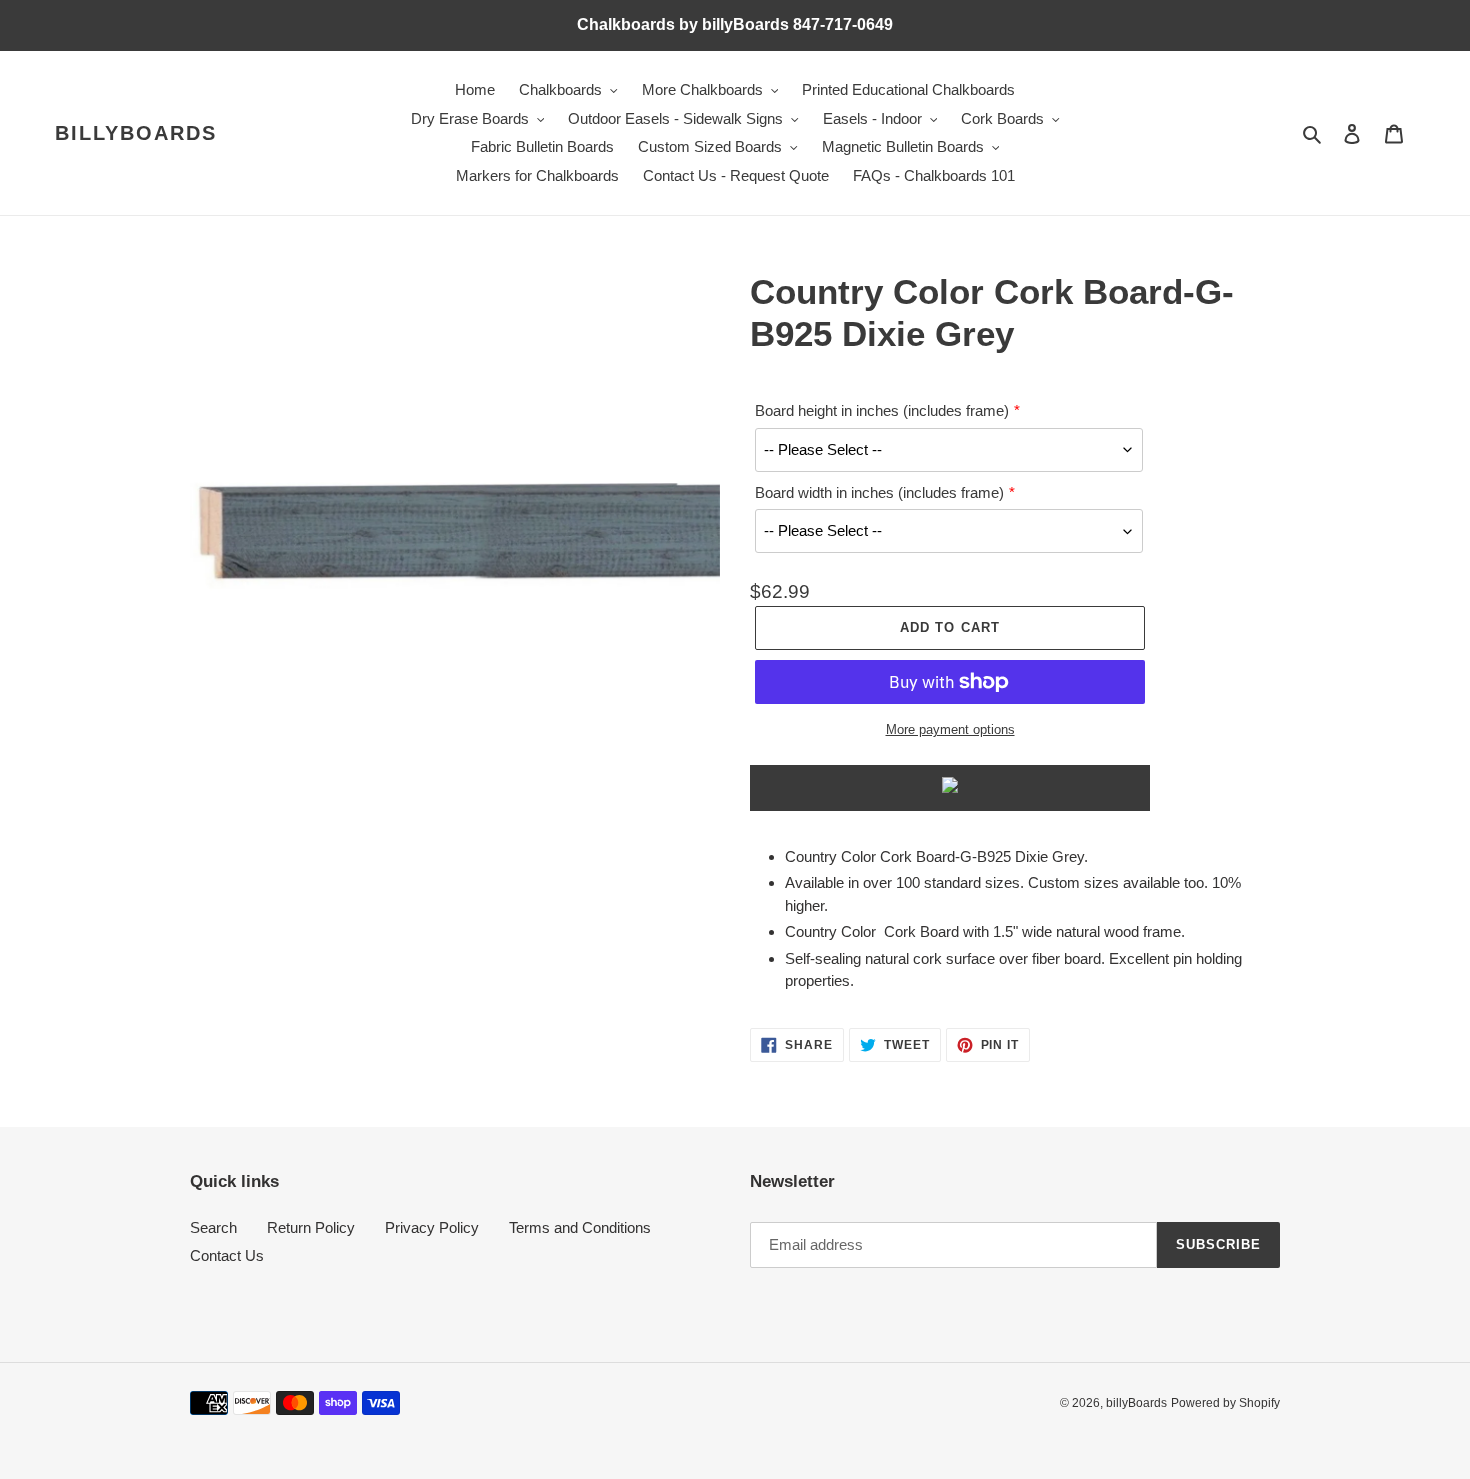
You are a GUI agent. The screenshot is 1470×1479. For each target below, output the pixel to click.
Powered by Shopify (1225, 1403)
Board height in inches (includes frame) (882, 410)
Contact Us (227, 1255)
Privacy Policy (432, 1227)
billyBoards (136, 133)
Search (213, 1227)
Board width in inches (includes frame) (879, 492)
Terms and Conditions (580, 1227)
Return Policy (311, 1227)
